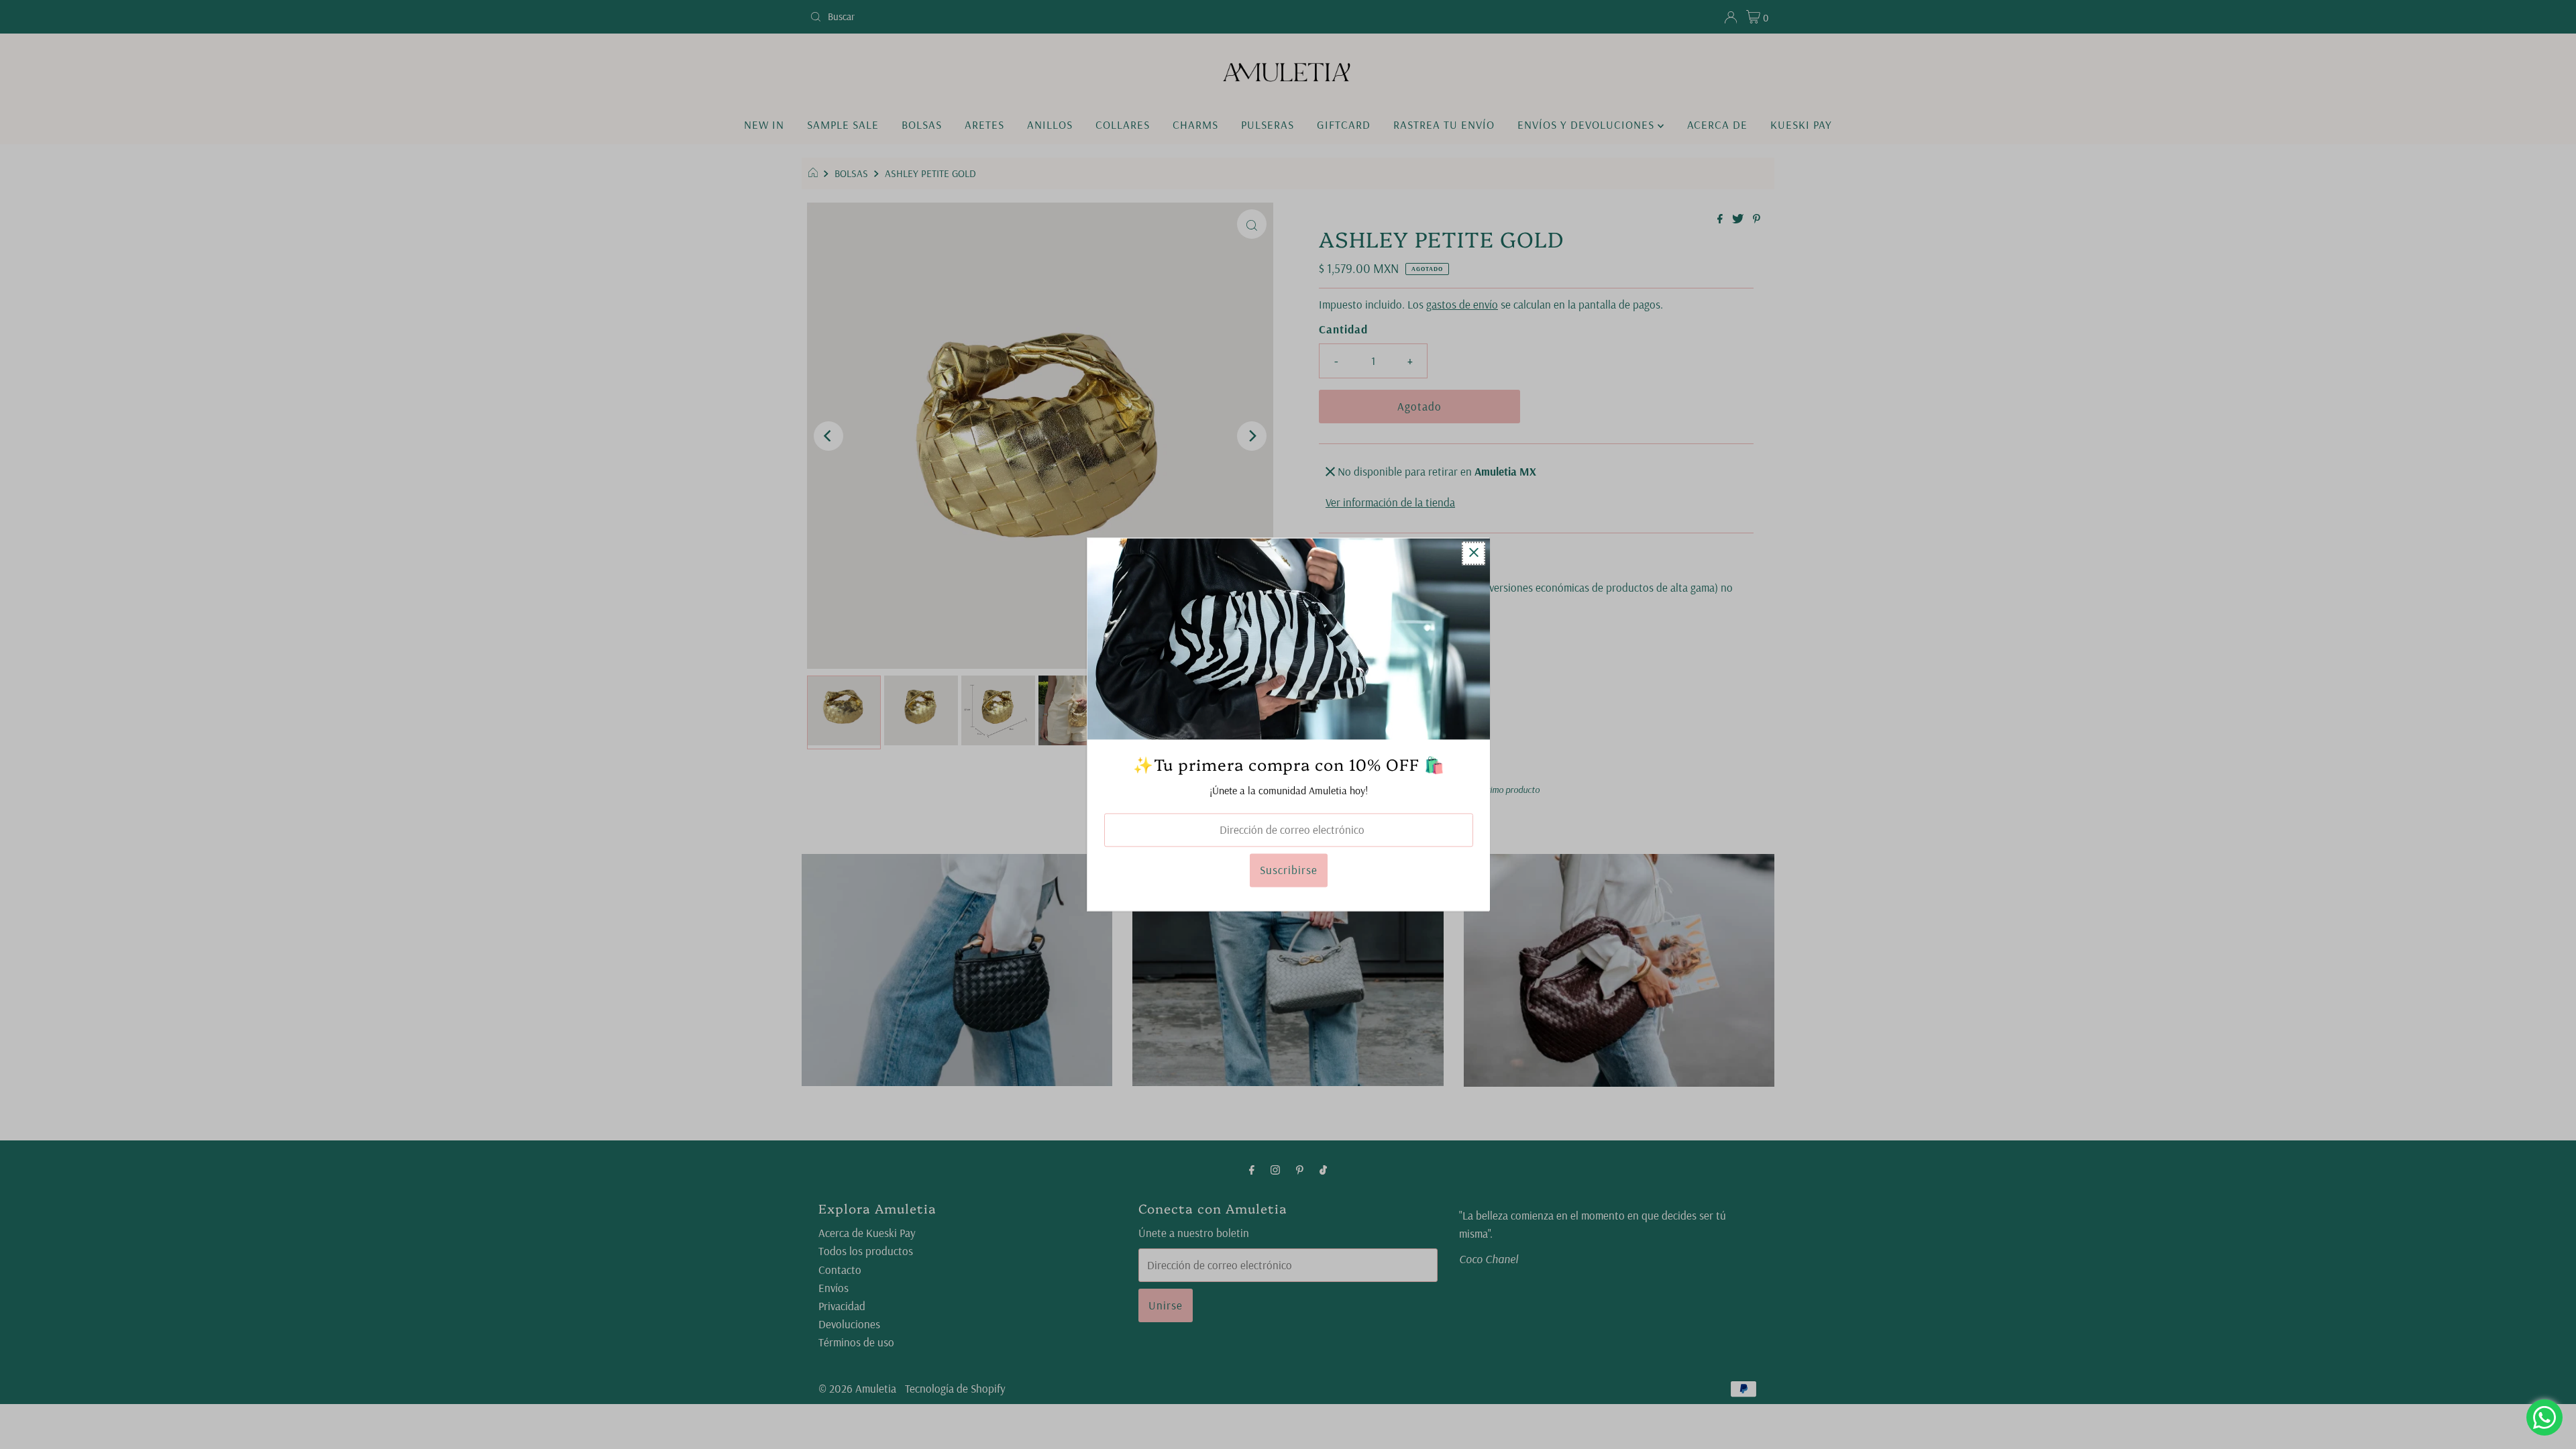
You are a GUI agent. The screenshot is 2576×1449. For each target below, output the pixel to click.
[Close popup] (1473, 553)
